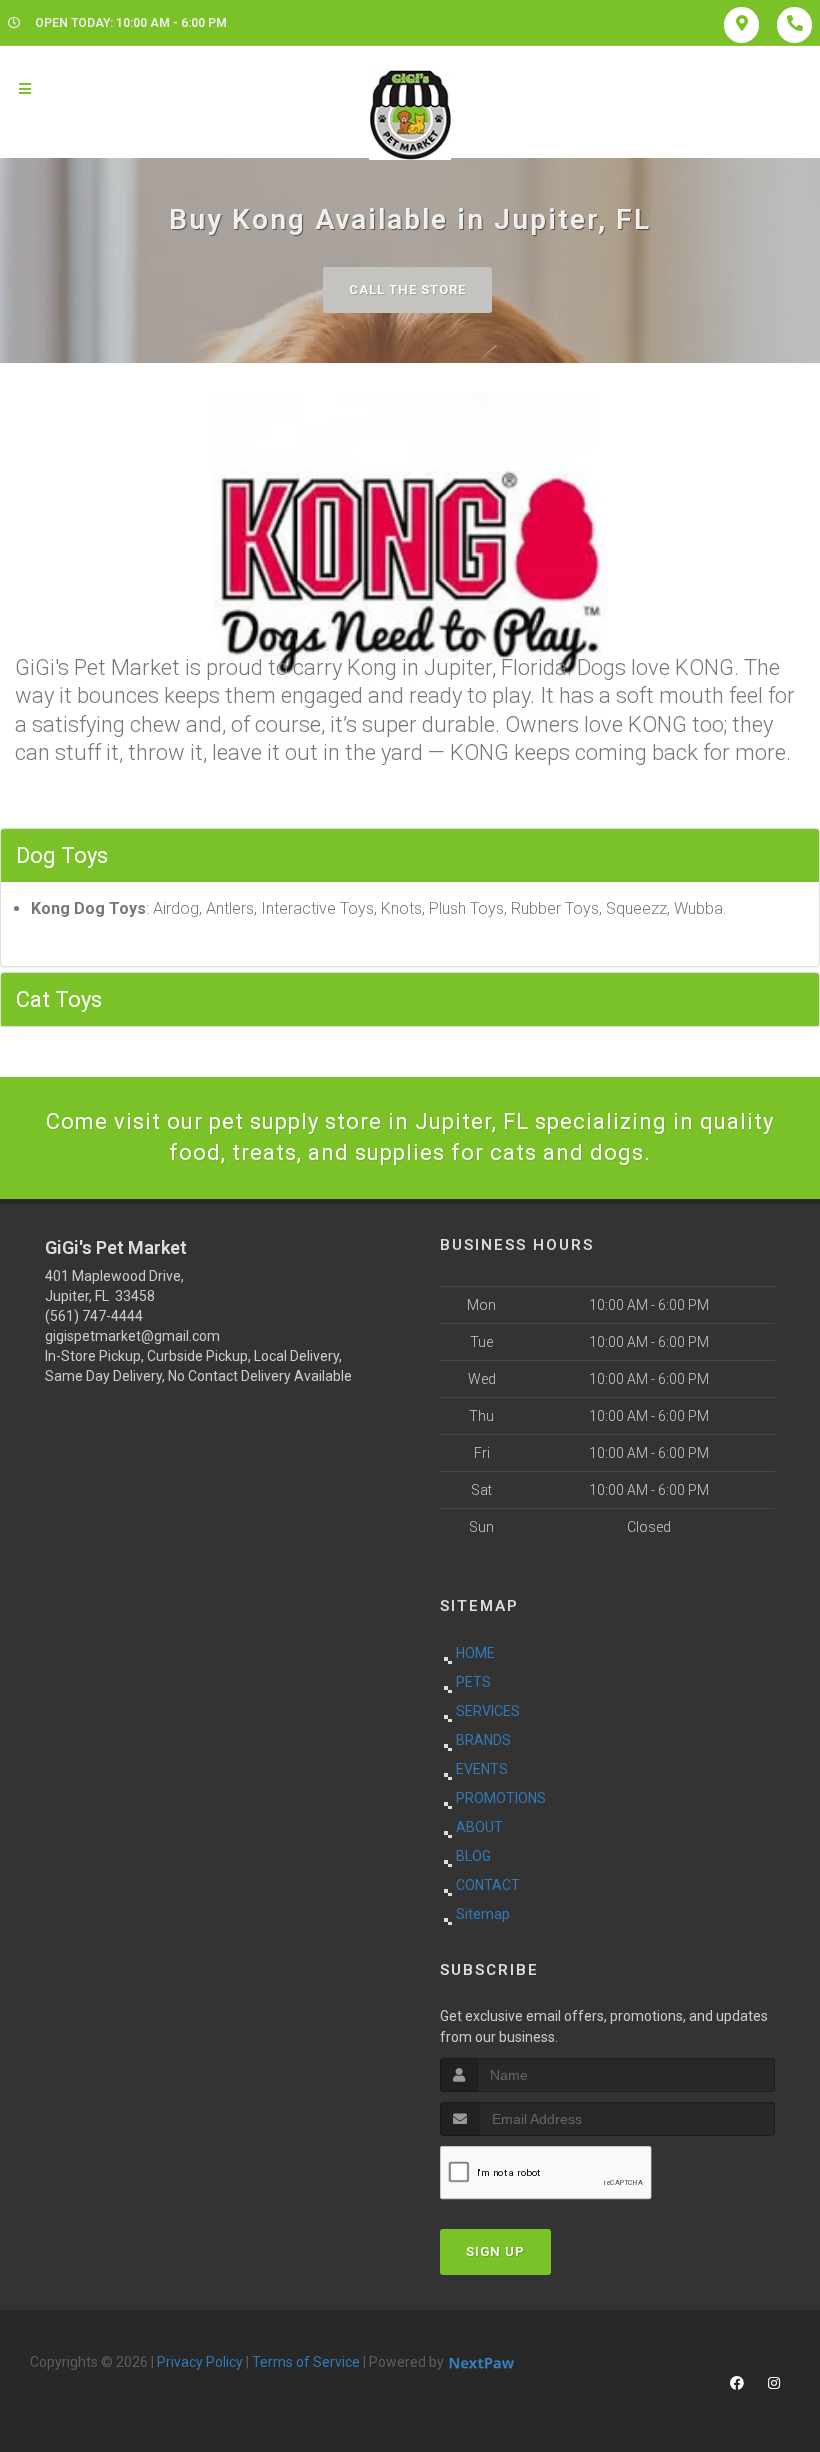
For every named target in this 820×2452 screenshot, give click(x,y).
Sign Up (495, 2251)
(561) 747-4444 (94, 1316)
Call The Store (407, 289)
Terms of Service (306, 2362)
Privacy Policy (200, 2362)
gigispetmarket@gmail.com (132, 1336)
